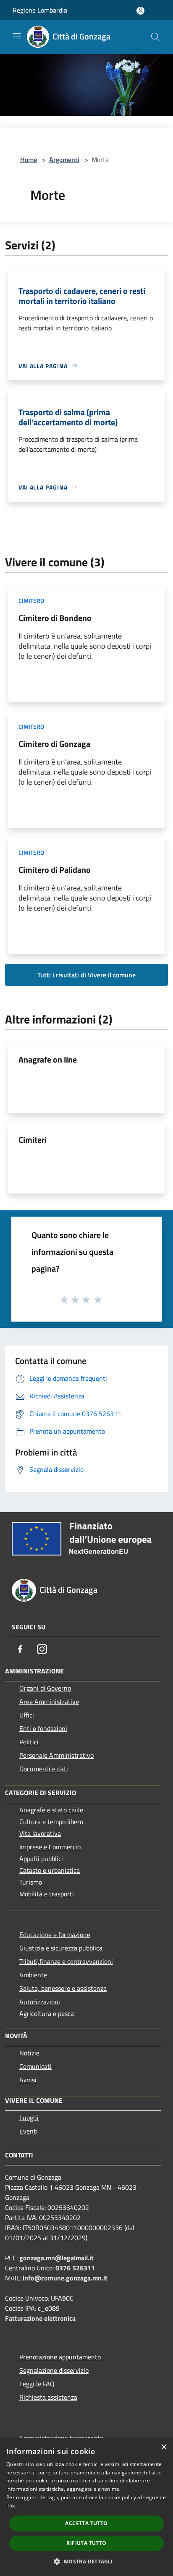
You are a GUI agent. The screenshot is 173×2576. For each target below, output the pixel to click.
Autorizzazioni (40, 2002)
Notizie (29, 2053)
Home (29, 160)
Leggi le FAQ (37, 2384)
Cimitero (31, 601)
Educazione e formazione (55, 1935)
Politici (29, 1742)
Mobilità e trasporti (47, 1894)
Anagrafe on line (48, 1059)
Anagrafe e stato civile (51, 1810)
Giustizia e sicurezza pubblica (61, 1948)
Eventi (29, 2131)
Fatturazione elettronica (40, 2318)
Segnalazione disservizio (54, 2370)
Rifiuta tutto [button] (86, 2543)
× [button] (164, 2447)
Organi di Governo (45, 1688)
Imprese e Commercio (50, 1847)
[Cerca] (155, 37)
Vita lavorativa (40, 1833)
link (10, 2506)
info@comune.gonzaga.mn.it (65, 2278)
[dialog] (86, 2507)
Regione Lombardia (40, 10)
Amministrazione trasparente (61, 2438)
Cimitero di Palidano (55, 870)
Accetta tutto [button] (86, 2523)
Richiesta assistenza (48, 2397)
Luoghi (29, 2118)
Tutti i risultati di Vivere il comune (86, 975)
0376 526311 (75, 2268)
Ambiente (33, 1975)
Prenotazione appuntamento (60, 2357)
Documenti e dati (44, 1769)
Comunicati (35, 2066)
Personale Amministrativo (56, 1755)
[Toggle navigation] (17, 36)
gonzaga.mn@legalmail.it (56, 2258)
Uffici (27, 1715)
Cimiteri (33, 1140)
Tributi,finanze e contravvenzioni (66, 1961)
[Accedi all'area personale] (140, 11)
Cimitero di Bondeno (55, 618)
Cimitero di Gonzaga (54, 744)
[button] (86, 2561)
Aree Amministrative (49, 1702)
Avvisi (28, 2080)
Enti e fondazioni (43, 1728)
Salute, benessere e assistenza (63, 1988)
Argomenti (64, 160)
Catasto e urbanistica (50, 1870)
